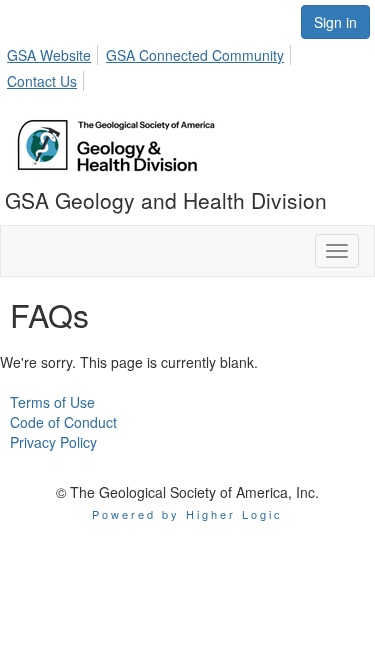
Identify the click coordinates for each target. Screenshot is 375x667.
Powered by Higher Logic (187, 514)
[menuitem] (54, 52)
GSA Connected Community (195, 55)
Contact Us (42, 81)
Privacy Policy (53, 442)
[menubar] (187, 65)
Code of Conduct (63, 422)
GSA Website (49, 55)
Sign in (335, 22)
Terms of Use (52, 402)
